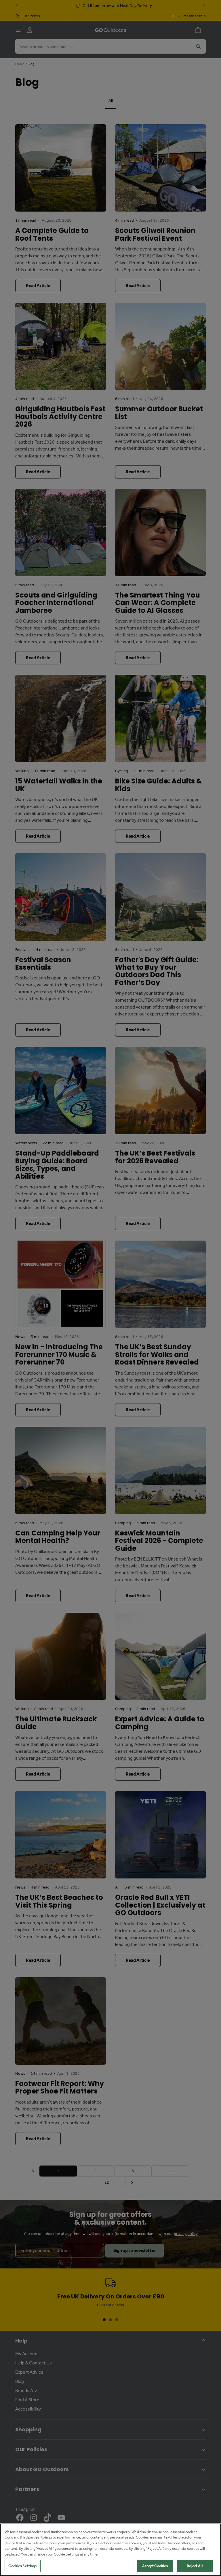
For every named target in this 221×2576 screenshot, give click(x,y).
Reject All (195, 2566)
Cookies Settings (22, 2566)
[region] (110, 2550)
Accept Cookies (155, 2566)
